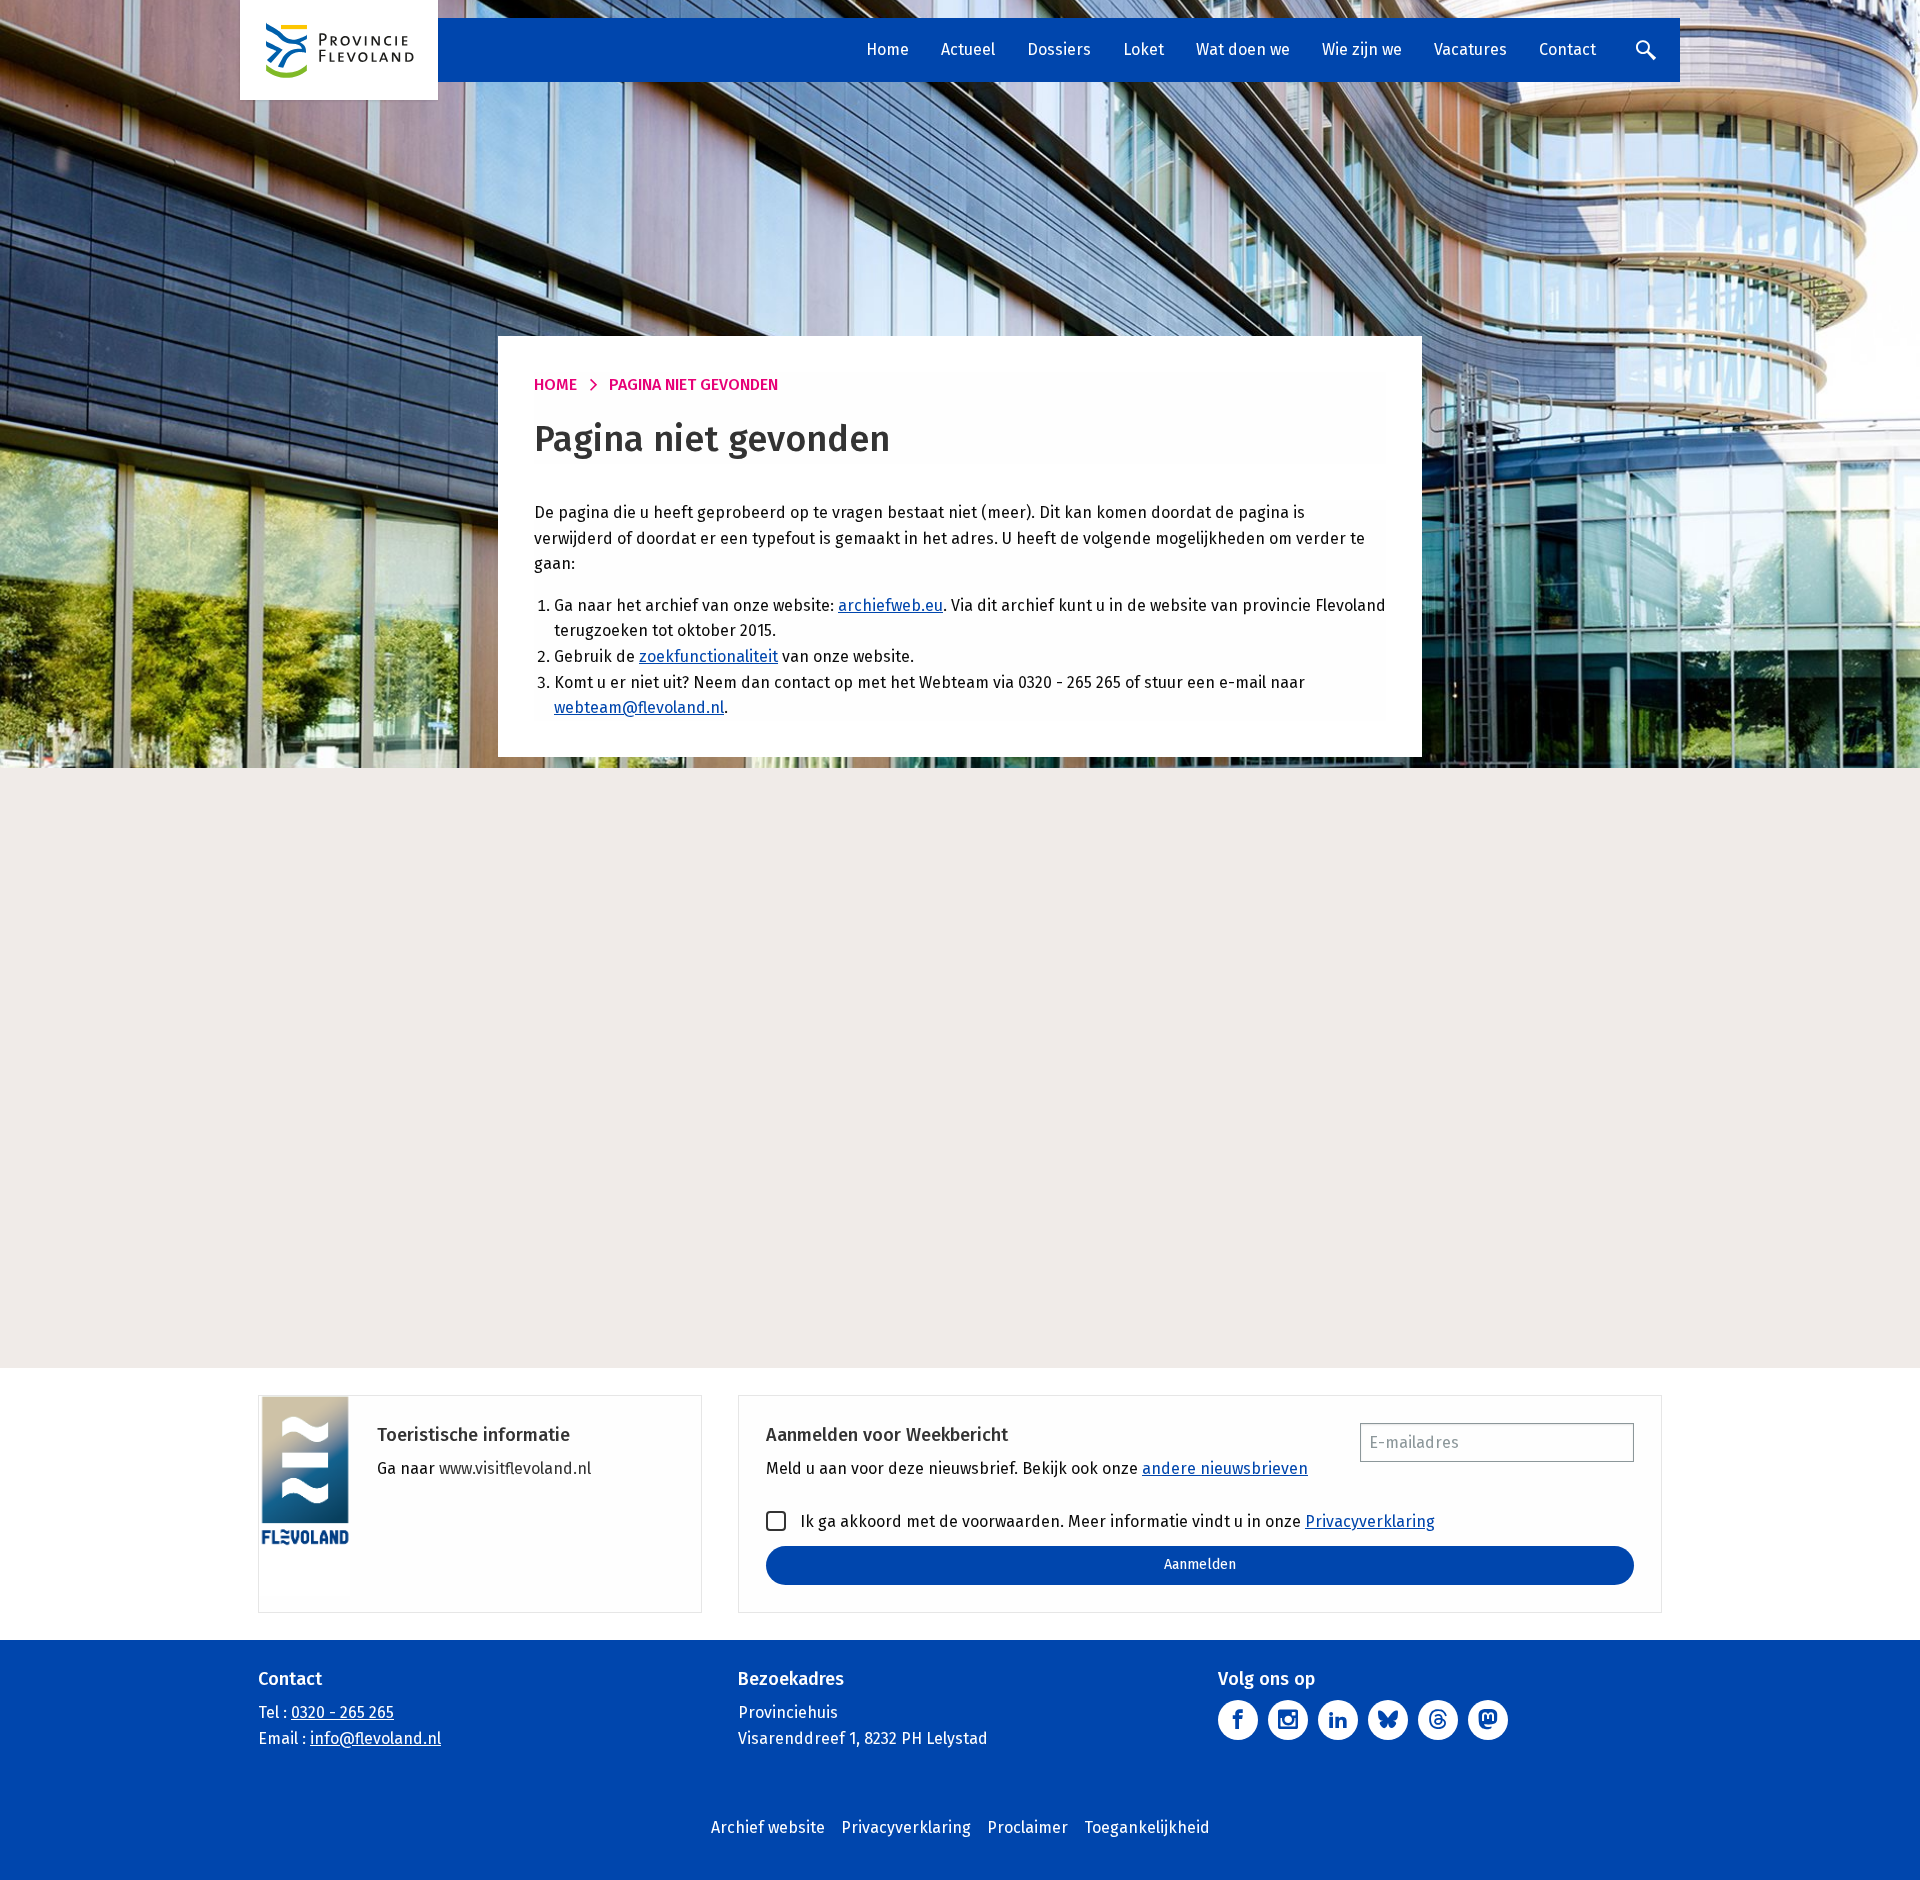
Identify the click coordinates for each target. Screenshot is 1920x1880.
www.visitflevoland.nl (515, 1468)
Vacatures (1470, 49)
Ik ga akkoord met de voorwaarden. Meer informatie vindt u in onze (1115, 1521)
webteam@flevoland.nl (639, 707)
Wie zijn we (1362, 49)
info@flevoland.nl (375, 1738)
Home (887, 49)
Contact (1567, 49)
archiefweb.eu (890, 605)
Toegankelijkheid (1147, 1827)
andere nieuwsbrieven (1225, 1468)
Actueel (968, 49)
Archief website (768, 1827)
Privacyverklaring (1370, 1521)
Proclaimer (1027, 1827)
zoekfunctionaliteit (708, 656)
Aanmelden (1200, 1564)
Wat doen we (1243, 49)
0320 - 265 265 (342, 1712)
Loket (1143, 49)
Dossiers (1059, 49)
